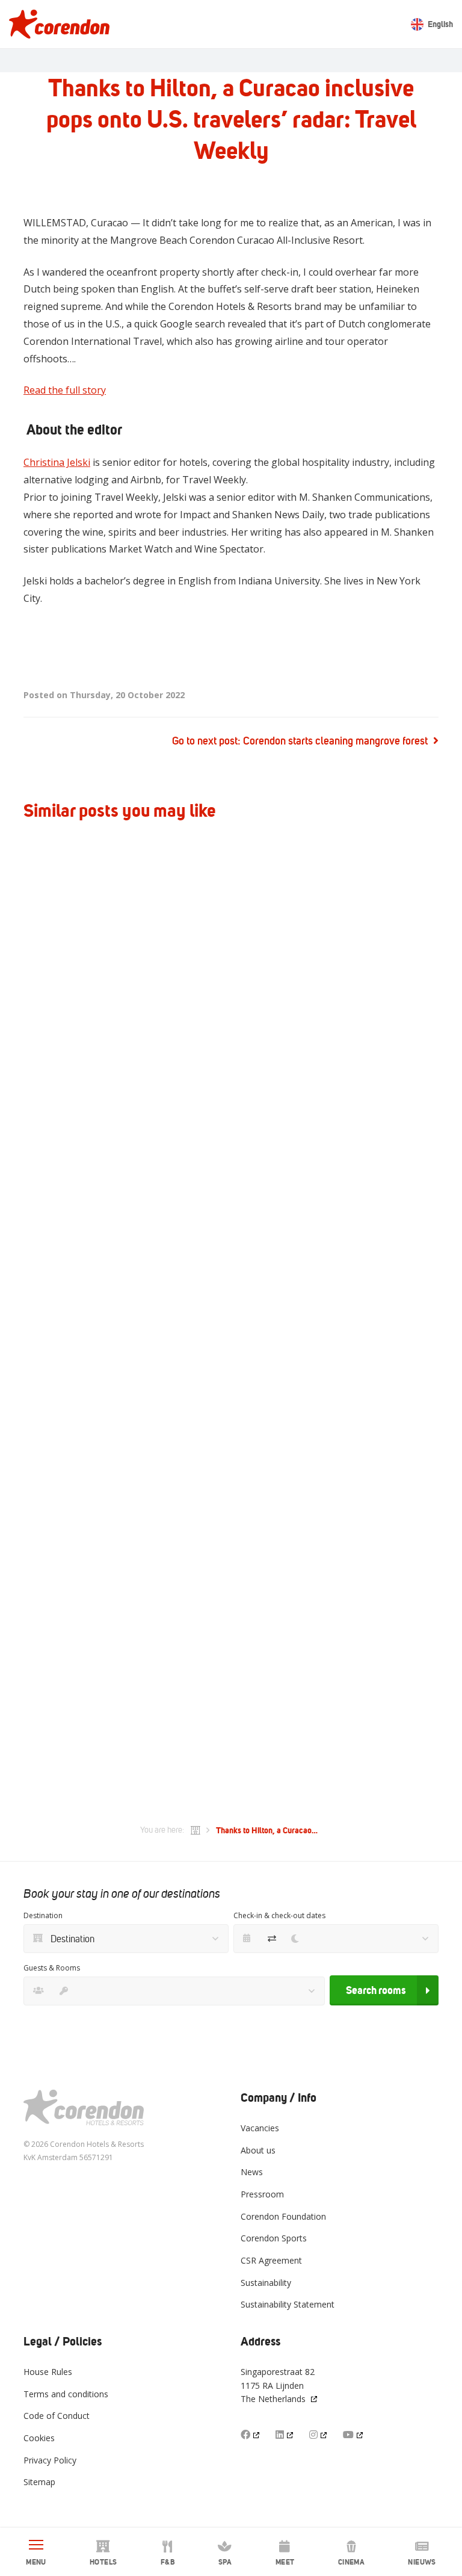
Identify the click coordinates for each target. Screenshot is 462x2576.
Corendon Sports (274, 2238)
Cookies (39, 2438)
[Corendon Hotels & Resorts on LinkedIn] (285, 2435)
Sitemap (39, 2482)
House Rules (48, 2372)
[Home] (196, 1830)
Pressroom (262, 2194)
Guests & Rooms (52, 1968)
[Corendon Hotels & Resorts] (59, 24)
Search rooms (376, 1990)
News (252, 2172)
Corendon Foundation (283, 2216)
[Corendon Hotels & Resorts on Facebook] (251, 2435)
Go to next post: (300, 741)
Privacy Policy (50, 2460)
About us (258, 2150)
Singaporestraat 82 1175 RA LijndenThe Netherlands (278, 2385)
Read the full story (65, 390)
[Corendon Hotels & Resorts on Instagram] (319, 2435)
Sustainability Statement (288, 2304)
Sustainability (266, 2283)
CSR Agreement (271, 2260)
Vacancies (260, 2128)
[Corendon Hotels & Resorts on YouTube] (354, 2435)
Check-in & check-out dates (279, 1915)
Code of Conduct (57, 2416)
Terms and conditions (66, 2394)
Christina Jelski (57, 462)
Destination (43, 1915)
